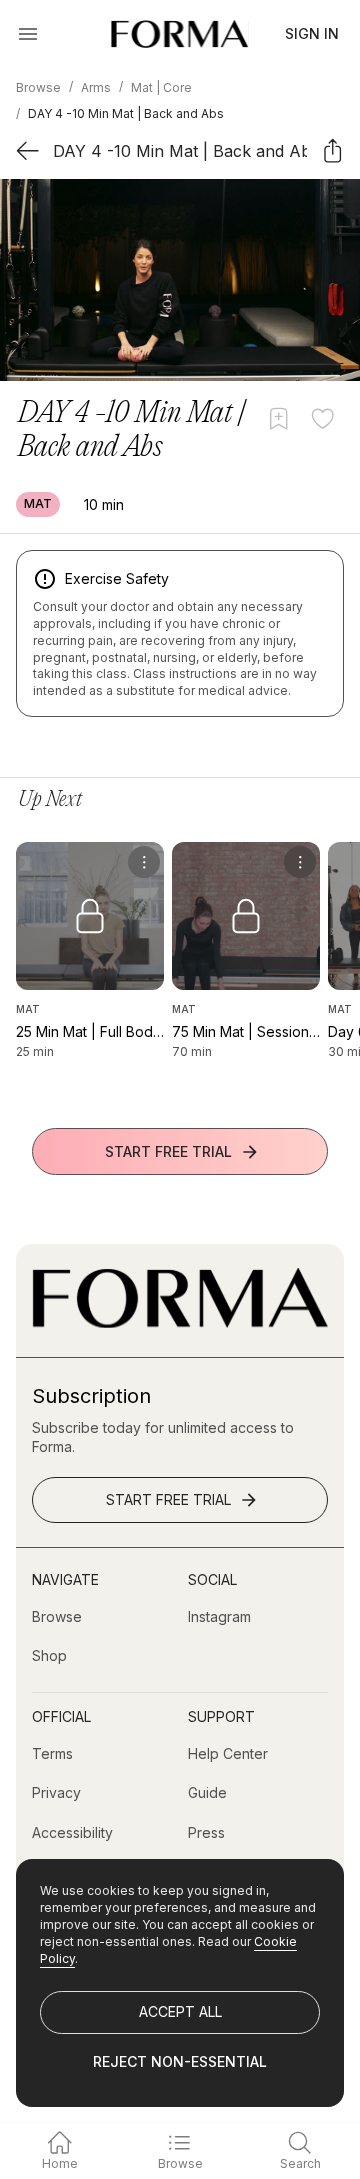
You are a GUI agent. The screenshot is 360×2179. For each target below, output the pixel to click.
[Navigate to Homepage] (179, 34)
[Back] (27, 150)
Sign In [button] (312, 33)
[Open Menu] (28, 34)
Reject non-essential (180, 2061)
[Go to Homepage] (180, 1322)
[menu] (144, 862)
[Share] (332, 150)
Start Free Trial (168, 1151)
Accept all (180, 2011)
